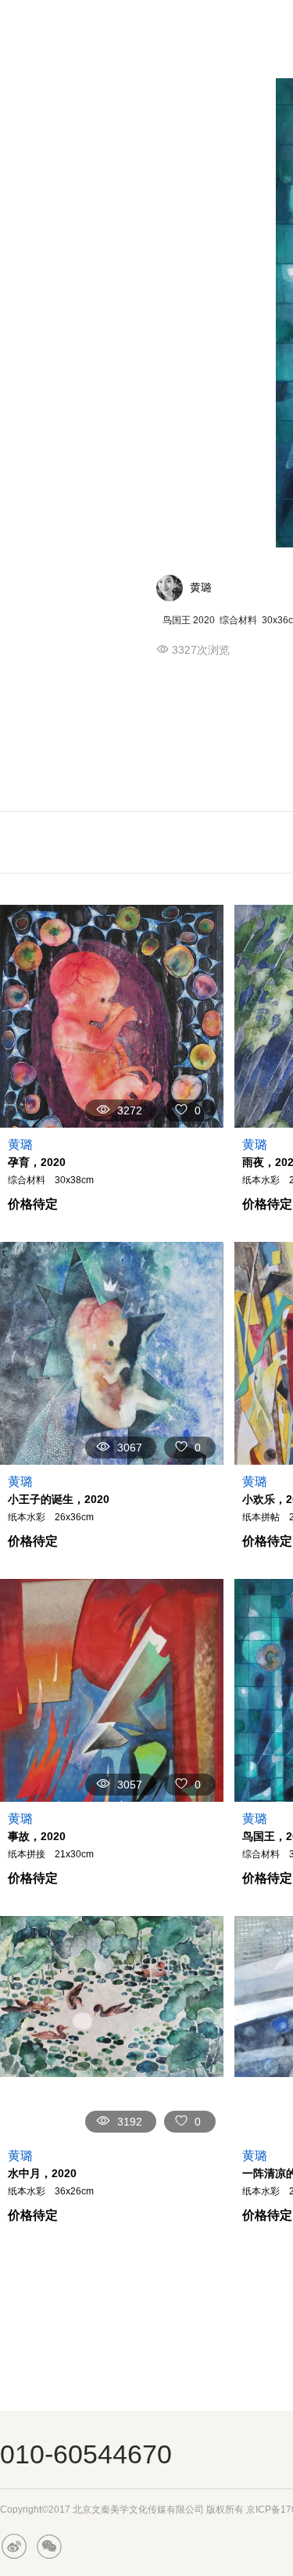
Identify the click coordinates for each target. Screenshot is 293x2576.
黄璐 (201, 587)
